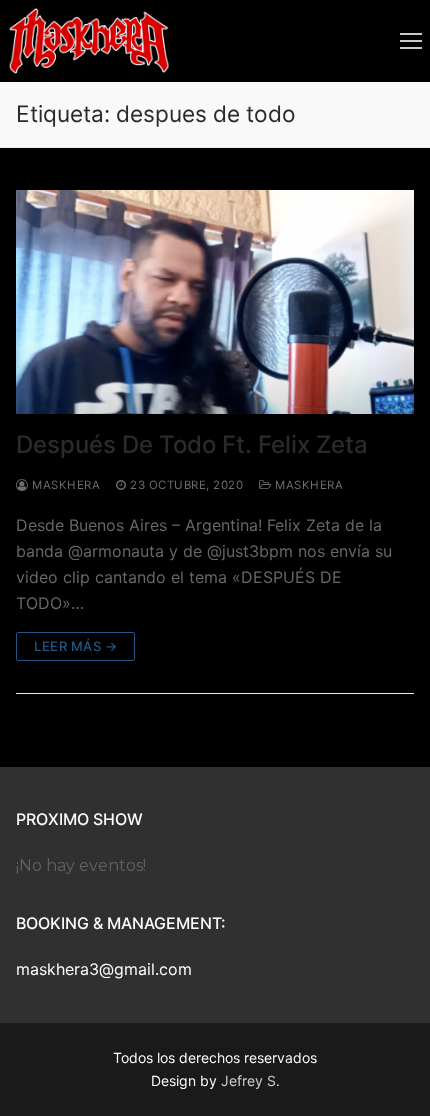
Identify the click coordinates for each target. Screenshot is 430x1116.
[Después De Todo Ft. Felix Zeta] (215, 302)
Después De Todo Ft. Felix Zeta (192, 444)
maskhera (64, 485)
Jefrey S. (250, 1080)
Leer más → (75, 646)
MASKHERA (307, 485)
